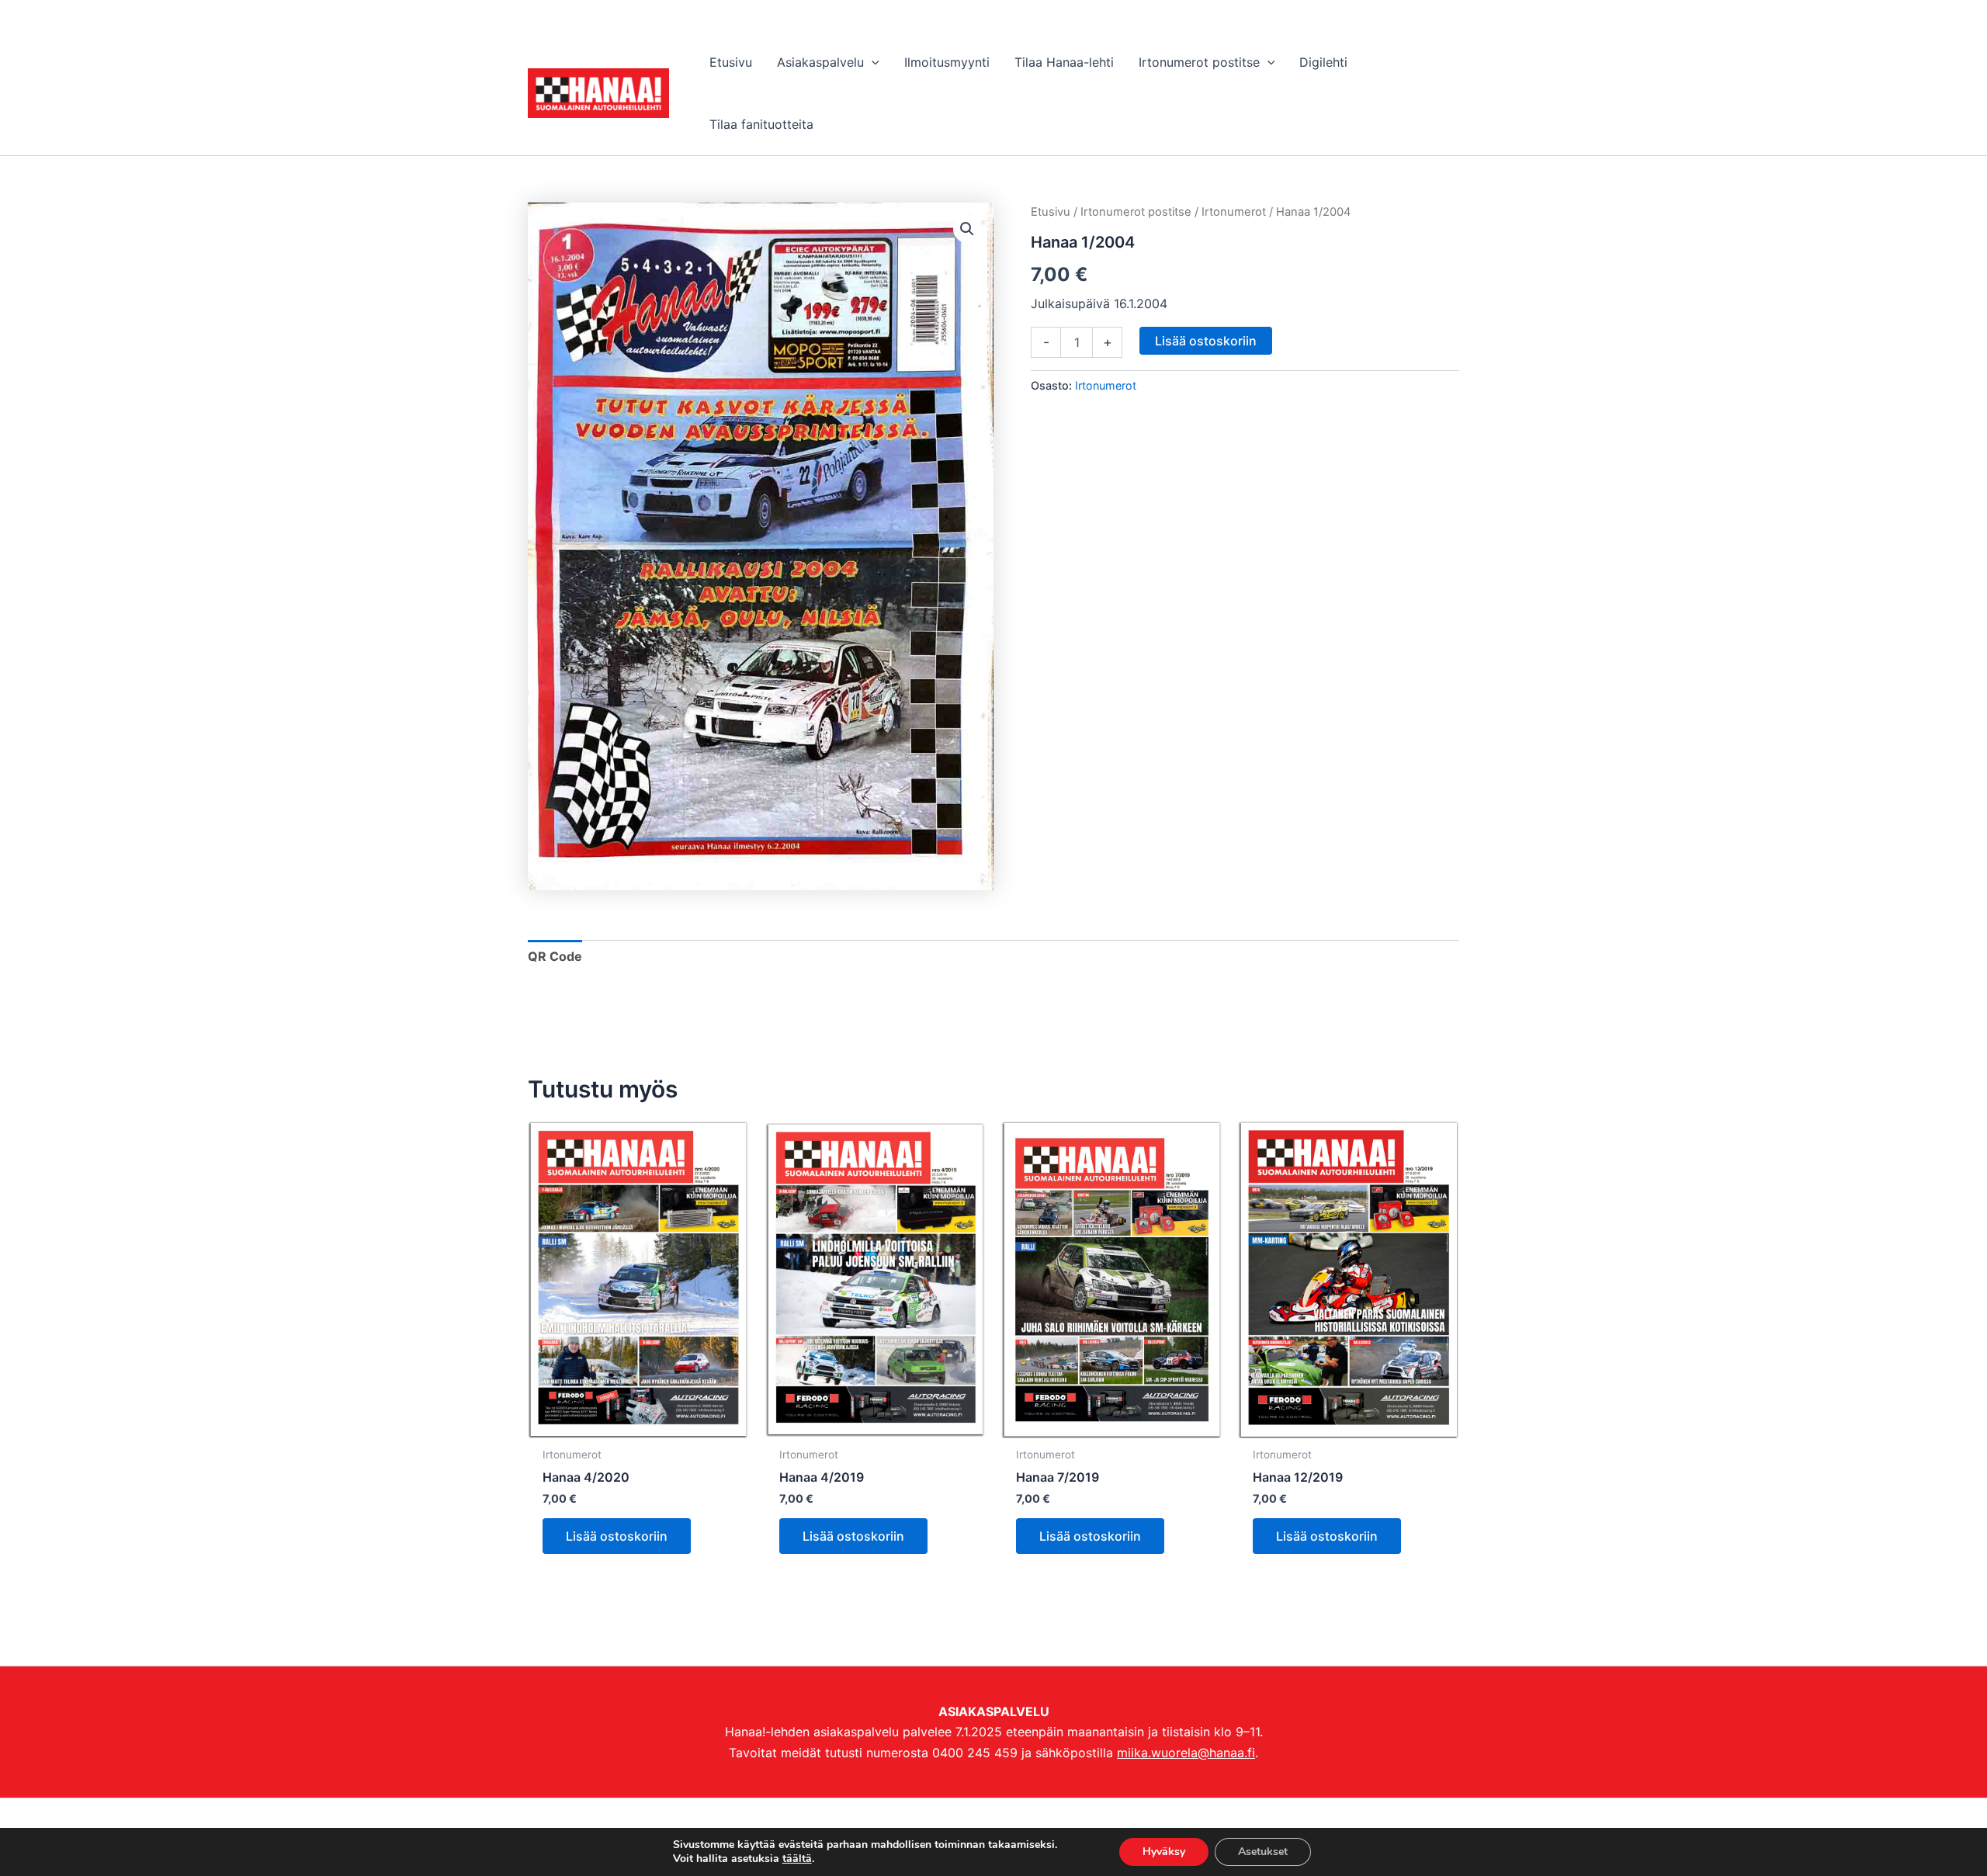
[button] (872, 62)
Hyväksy (1164, 1852)
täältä (797, 1859)
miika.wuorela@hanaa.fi (1186, 1753)
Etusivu (1051, 212)
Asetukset (1263, 1852)
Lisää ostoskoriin (1206, 341)
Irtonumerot (1234, 212)
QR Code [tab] (555, 956)
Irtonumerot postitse (1136, 212)
